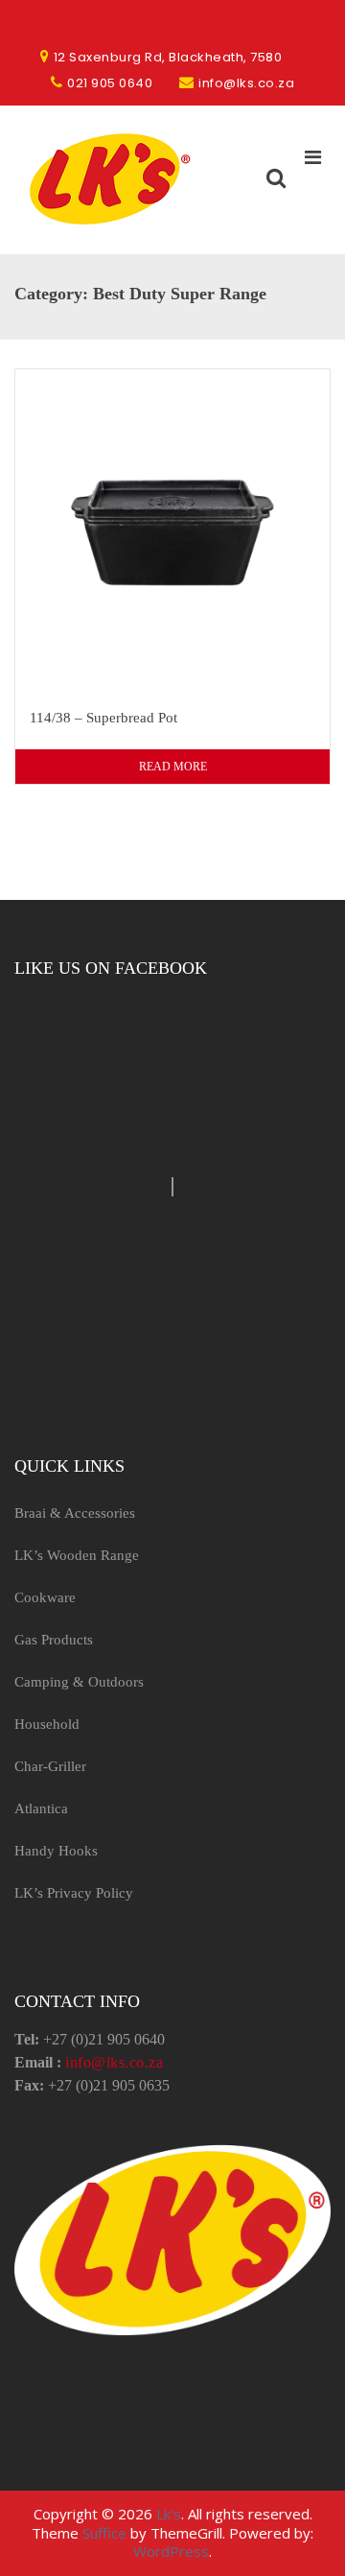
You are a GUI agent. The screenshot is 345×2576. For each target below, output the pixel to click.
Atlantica (41, 1808)
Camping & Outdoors (79, 1682)
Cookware (45, 1597)
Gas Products (54, 1640)
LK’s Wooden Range (77, 1555)
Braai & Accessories (75, 1513)
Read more (173, 767)
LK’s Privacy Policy (74, 1893)
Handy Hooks (56, 1851)
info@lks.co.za (114, 2062)
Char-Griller (50, 1766)
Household (47, 1724)
